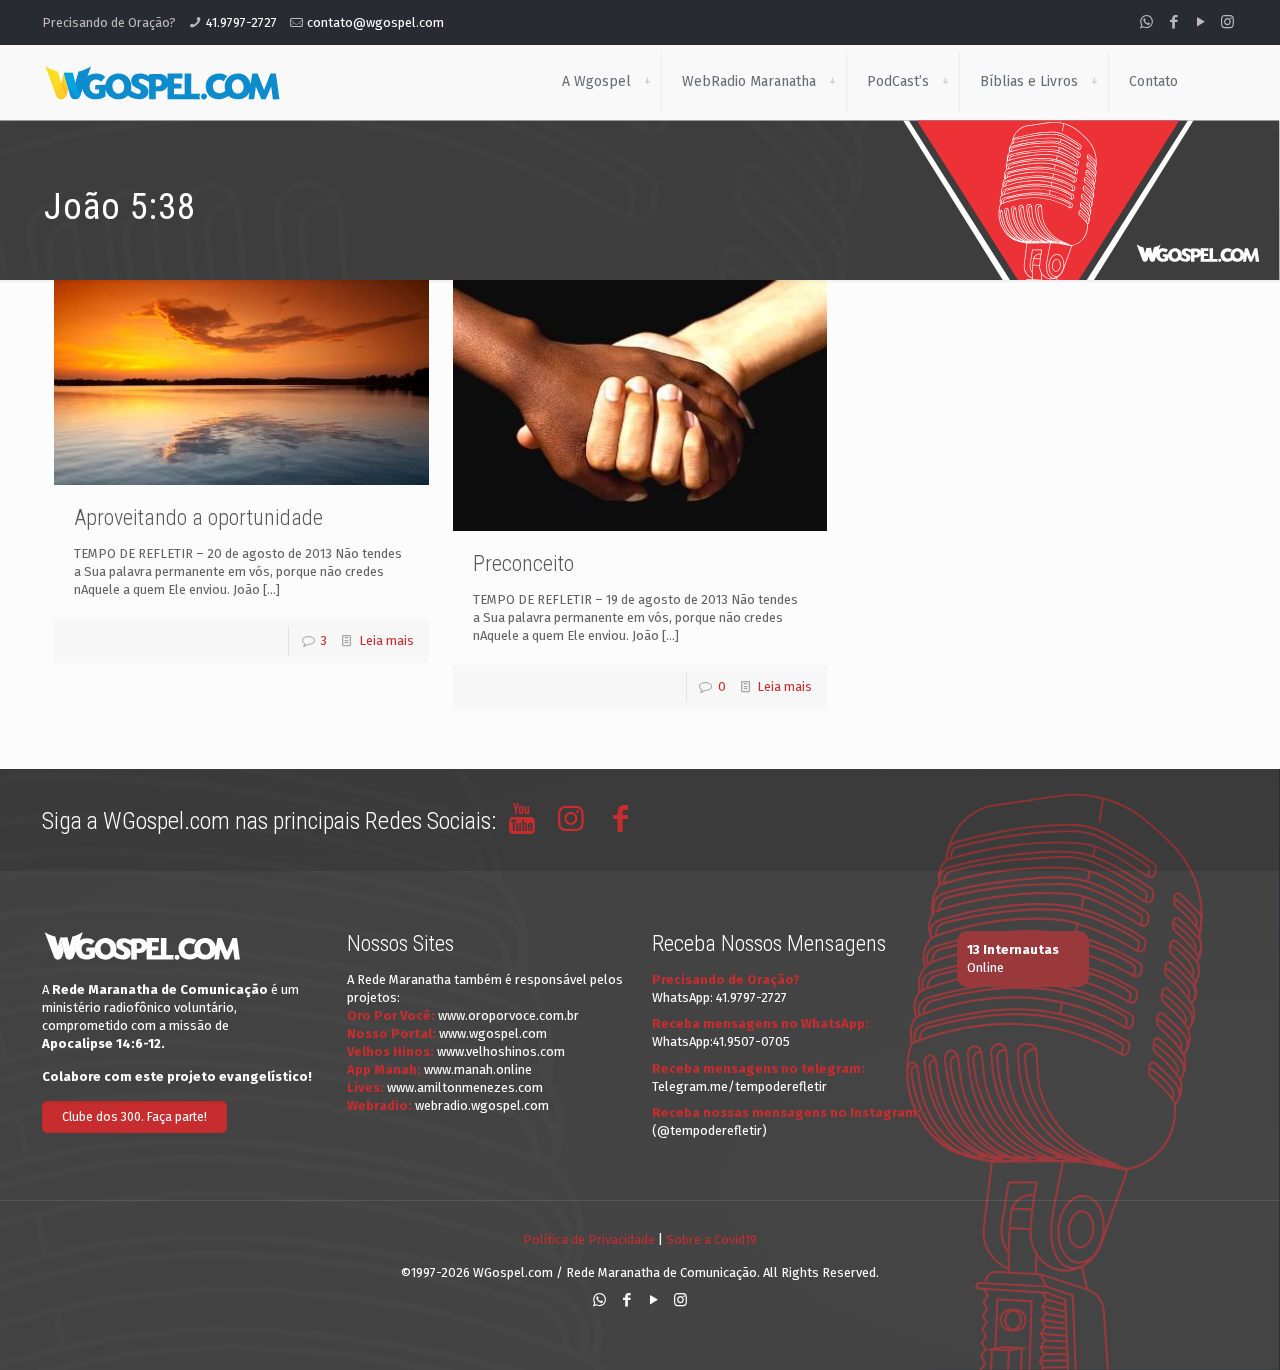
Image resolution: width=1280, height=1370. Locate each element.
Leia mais (386, 640)
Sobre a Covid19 (711, 1239)
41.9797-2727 (241, 22)
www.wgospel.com (493, 1033)
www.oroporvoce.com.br (508, 1015)
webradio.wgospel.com (482, 1105)
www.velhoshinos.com (501, 1051)
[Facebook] (1173, 22)
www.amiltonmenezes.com (465, 1087)
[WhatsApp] (1146, 22)
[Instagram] (1227, 22)
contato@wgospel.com (375, 22)
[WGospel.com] (162, 82)
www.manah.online (478, 1069)
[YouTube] (1200, 22)
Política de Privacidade (589, 1239)
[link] (647, 82)
